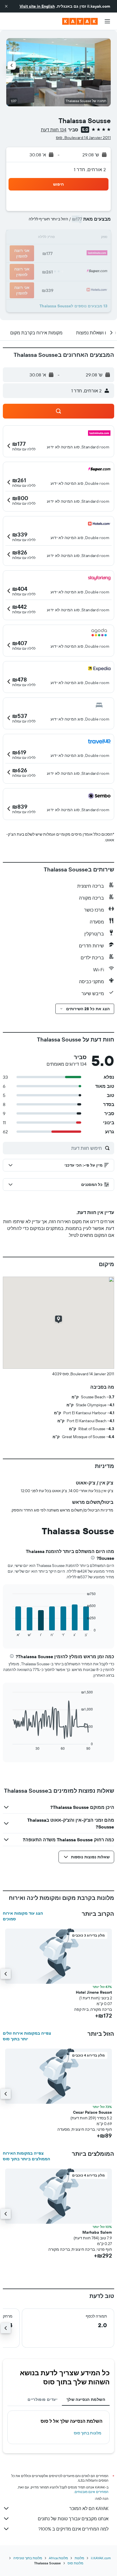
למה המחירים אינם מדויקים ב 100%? (73, 2529)
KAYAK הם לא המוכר (89, 2508)
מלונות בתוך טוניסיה (28, 2558)
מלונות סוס (75, 2563)
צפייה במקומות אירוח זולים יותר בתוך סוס (27, 2036)
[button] (6, 6)
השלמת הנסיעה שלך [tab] (86, 2399)
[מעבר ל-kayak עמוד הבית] (80, 21)
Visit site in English (37, 6)
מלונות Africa (58, 2558)
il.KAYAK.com (101, 2558)
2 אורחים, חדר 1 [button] (90, 169)
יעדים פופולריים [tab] (42, 2399)
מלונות (79, 2558)
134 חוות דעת (54, 130)
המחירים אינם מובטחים (92, 2492)
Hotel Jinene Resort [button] (94, 1992)
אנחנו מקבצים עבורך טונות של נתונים (73, 2519)
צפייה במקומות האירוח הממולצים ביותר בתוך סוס (26, 2156)
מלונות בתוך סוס (88, 2433)
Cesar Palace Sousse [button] (92, 2112)
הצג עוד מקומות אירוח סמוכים (23, 1916)
